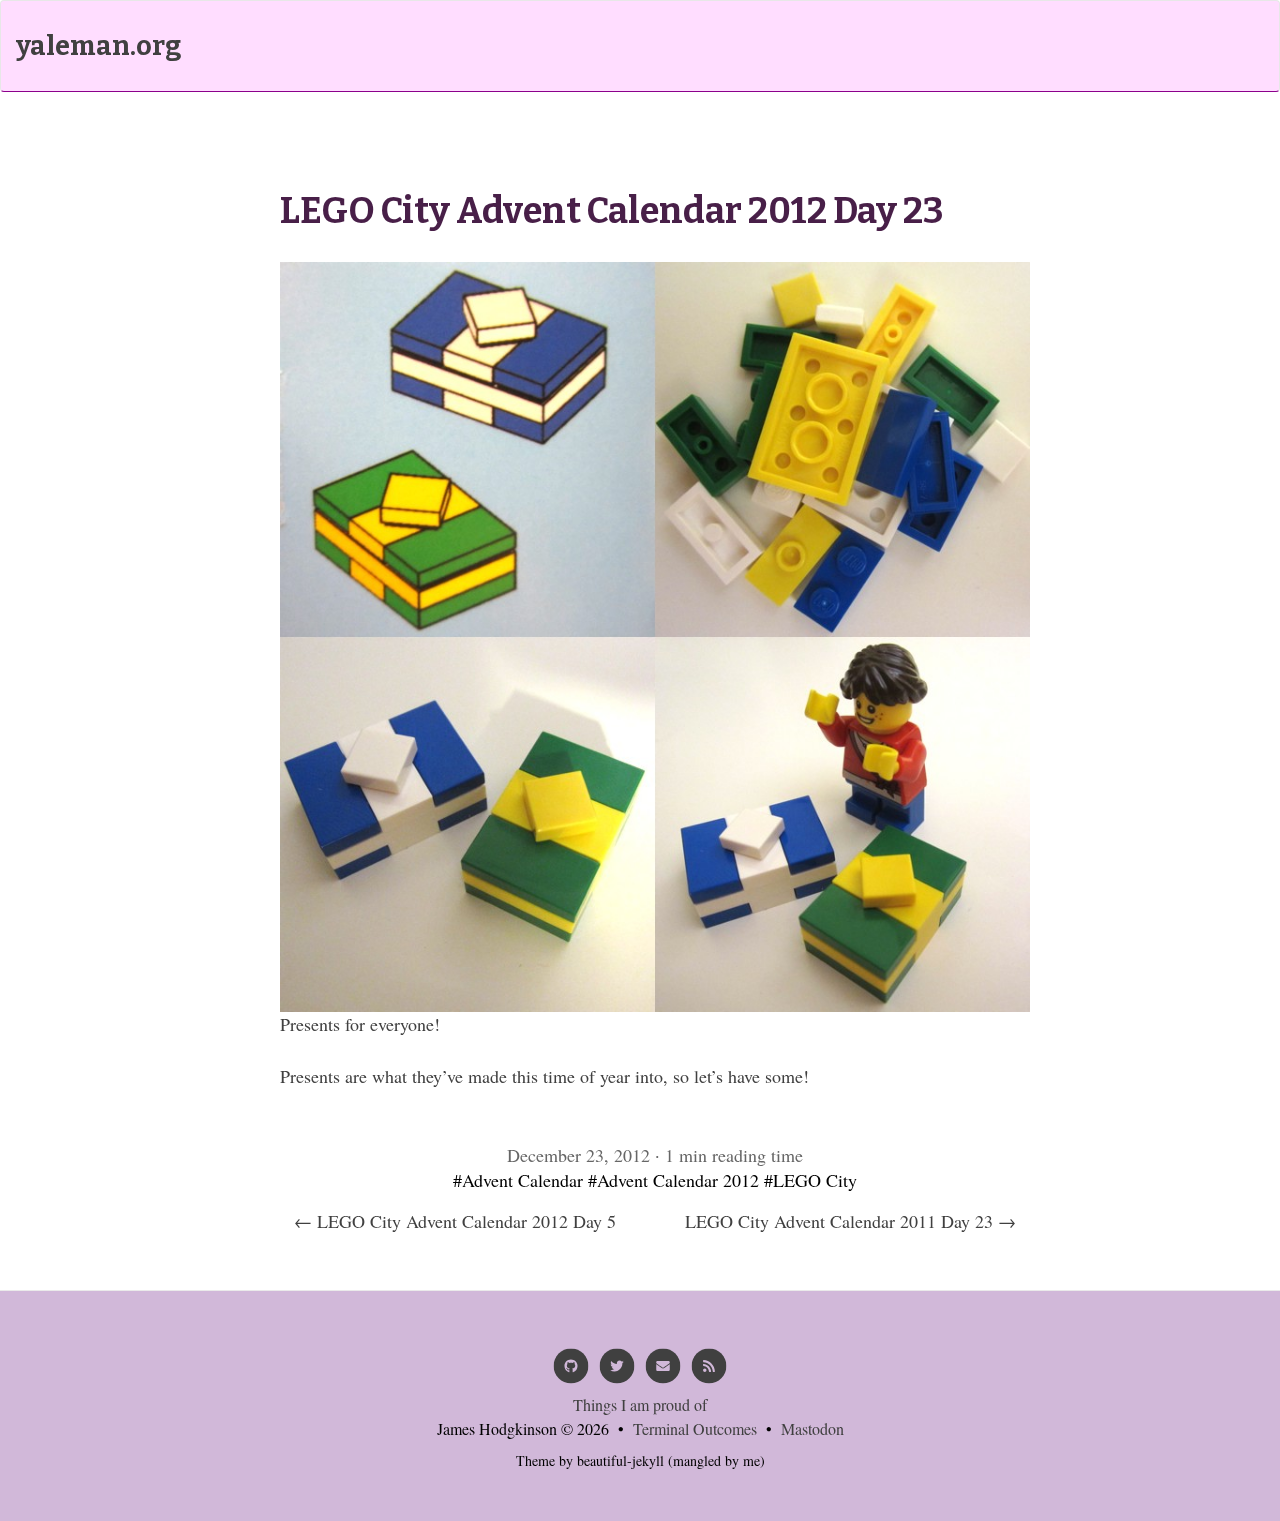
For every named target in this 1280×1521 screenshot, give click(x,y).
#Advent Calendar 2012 (673, 1180)
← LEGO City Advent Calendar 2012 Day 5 (455, 1221)
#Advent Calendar (518, 1180)
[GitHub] (571, 1373)
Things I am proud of (640, 1404)
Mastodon (812, 1428)
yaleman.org (98, 46)
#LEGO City (810, 1180)
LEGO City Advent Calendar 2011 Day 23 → (850, 1221)
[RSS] (709, 1373)
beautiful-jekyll (620, 1460)
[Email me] (663, 1373)
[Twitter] (617, 1373)
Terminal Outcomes (695, 1428)
